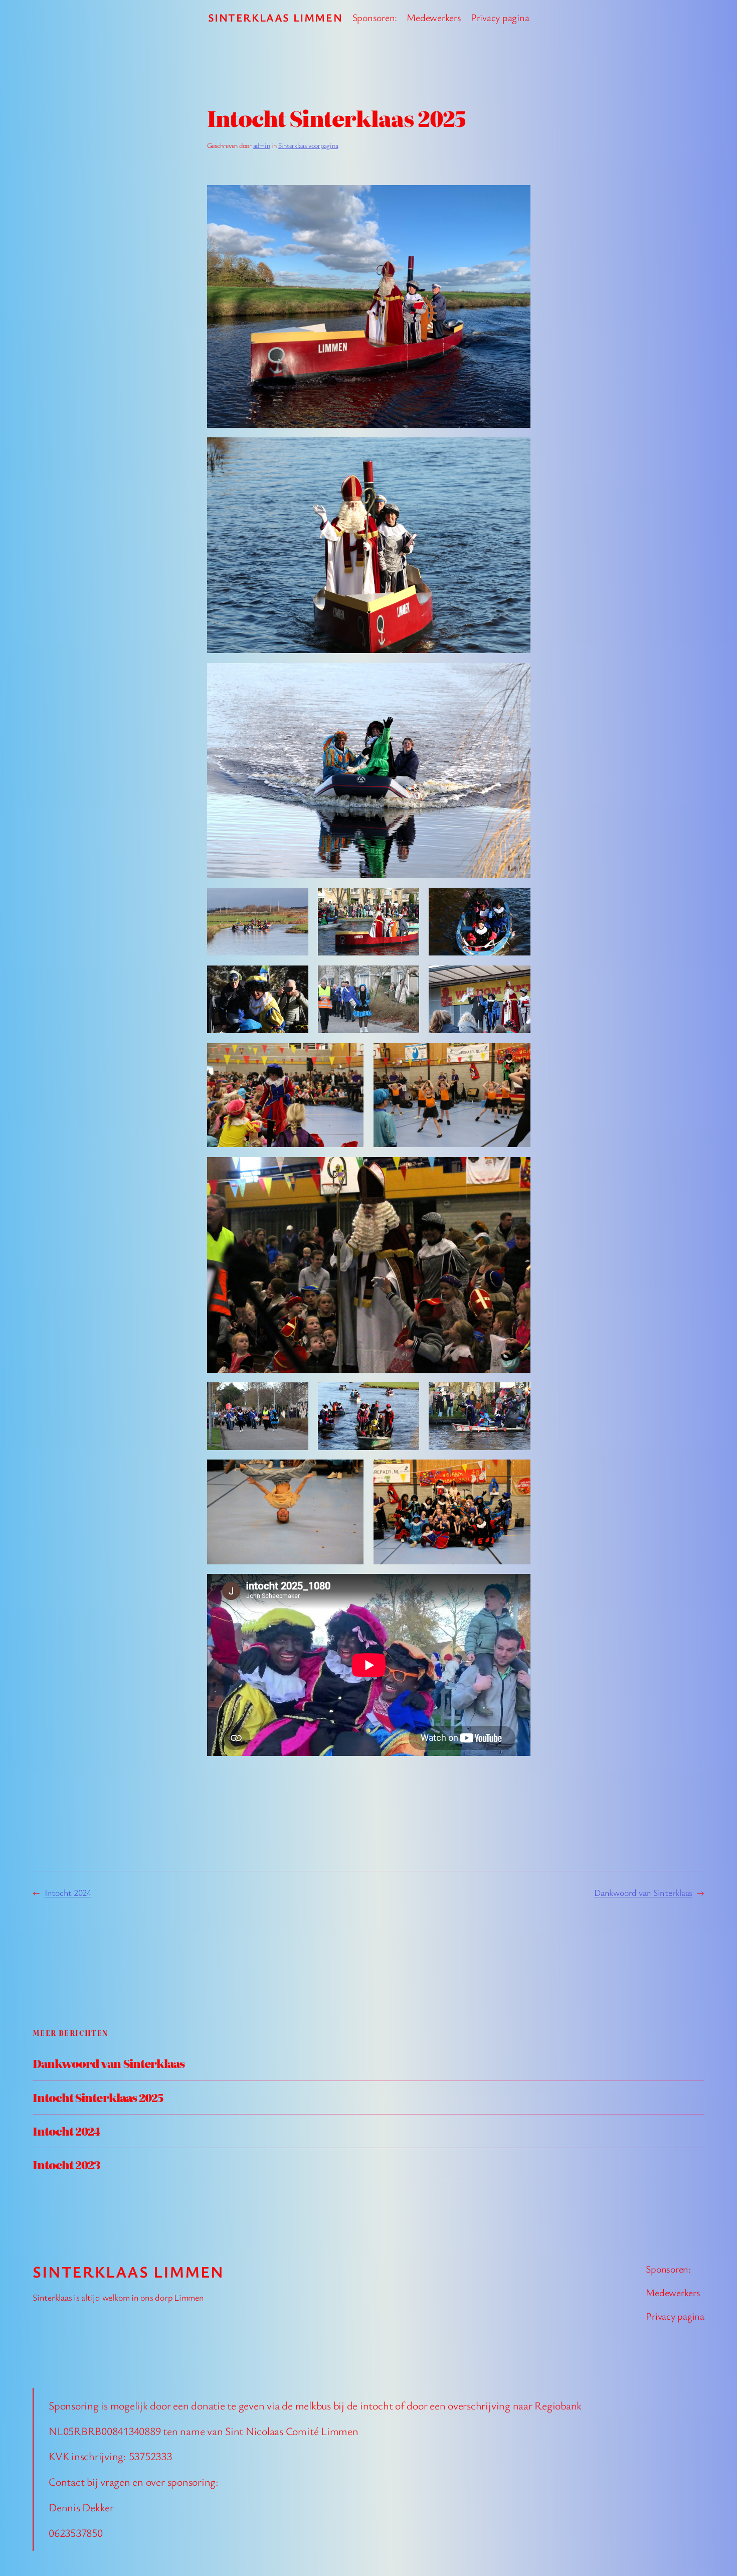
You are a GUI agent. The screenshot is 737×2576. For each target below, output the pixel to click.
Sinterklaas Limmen (275, 17)
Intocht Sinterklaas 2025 (98, 2098)
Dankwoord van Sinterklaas (643, 1892)
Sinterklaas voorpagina (308, 145)
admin (262, 145)
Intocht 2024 (68, 1892)
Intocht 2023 (66, 2165)
